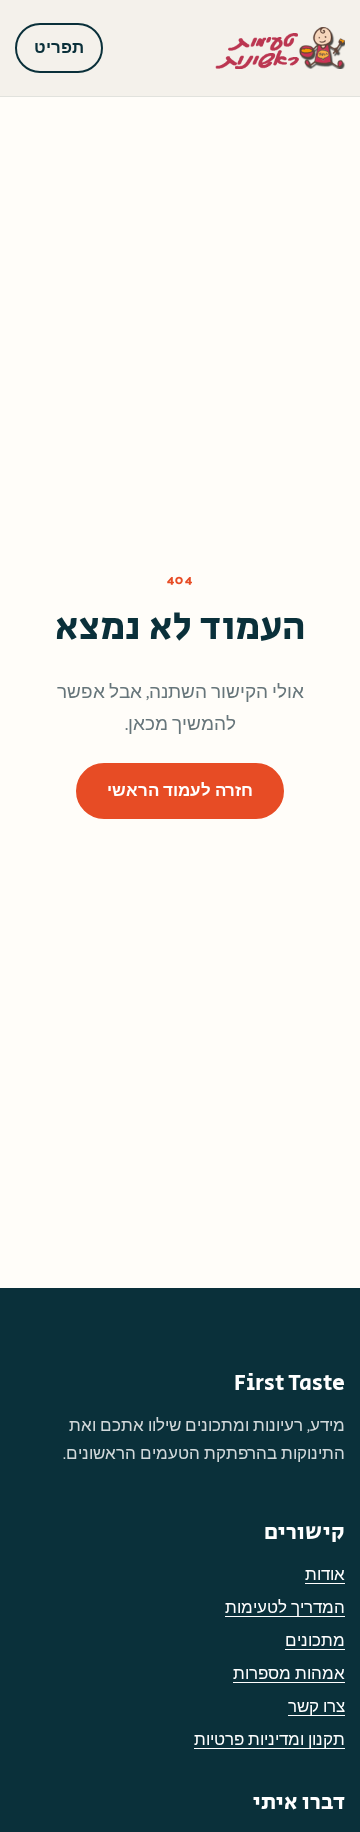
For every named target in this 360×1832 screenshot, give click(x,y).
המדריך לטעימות (285, 1608)
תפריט (59, 48)
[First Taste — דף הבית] (280, 48)
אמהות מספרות (289, 1674)
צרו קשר (316, 1707)
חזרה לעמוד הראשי (180, 791)
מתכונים (315, 1641)
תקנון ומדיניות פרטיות (269, 1740)
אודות (325, 1575)
